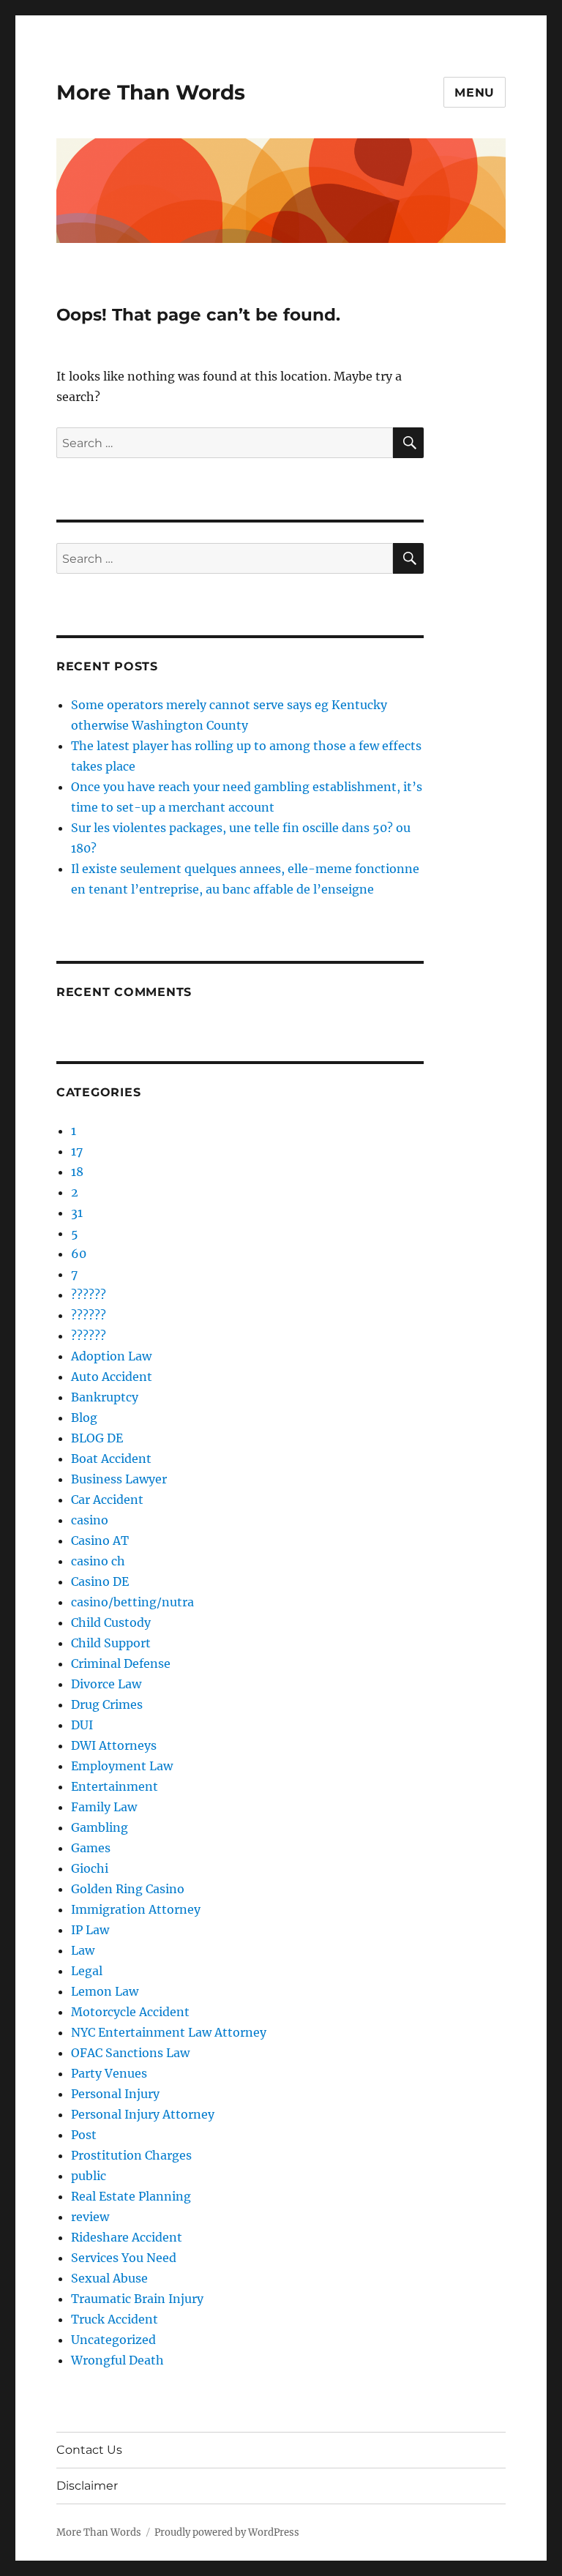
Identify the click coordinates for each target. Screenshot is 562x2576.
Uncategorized (113, 2340)
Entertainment (115, 1786)
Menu (475, 93)
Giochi (90, 1868)
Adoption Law (111, 1356)
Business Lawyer (119, 1479)
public (89, 2176)
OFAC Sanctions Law (130, 2053)
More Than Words (151, 92)
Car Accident (107, 1499)
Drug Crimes (107, 1704)
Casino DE (100, 1581)
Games (91, 1848)
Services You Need (124, 2258)
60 (79, 1254)
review (90, 2217)
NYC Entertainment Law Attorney (169, 2032)
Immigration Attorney (136, 1909)
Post (84, 2135)
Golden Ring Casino (128, 1889)
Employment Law (122, 1766)
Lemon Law (105, 1991)
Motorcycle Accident (130, 2012)
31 (77, 1213)
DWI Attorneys (114, 1745)
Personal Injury (115, 2094)
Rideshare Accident (127, 2237)
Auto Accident (112, 1377)
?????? (89, 1295)
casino (90, 1520)
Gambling (100, 1827)
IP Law (90, 1930)
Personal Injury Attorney (143, 2114)
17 (77, 1151)
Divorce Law (106, 1684)
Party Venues (109, 2073)
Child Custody (111, 1622)
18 (77, 1172)
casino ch (98, 1561)
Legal (87, 1971)
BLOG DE (97, 1438)
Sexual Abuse (109, 2278)
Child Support (111, 1643)
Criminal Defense (121, 1663)
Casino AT (100, 1540)
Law (83, 1950)
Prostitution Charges (131, 2155)
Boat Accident (111, 1459)
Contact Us (89, 2450)
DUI (82, 1725)
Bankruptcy (105, 1397)
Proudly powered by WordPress (227, 2532)
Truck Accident (115, 2319)
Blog (84, 1418)
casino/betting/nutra (132, 1602)
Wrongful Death (117, 2360)
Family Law (104, 1807)
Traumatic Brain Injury (137, 2299)
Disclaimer (87, 2486)
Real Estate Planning (131, 2196)
